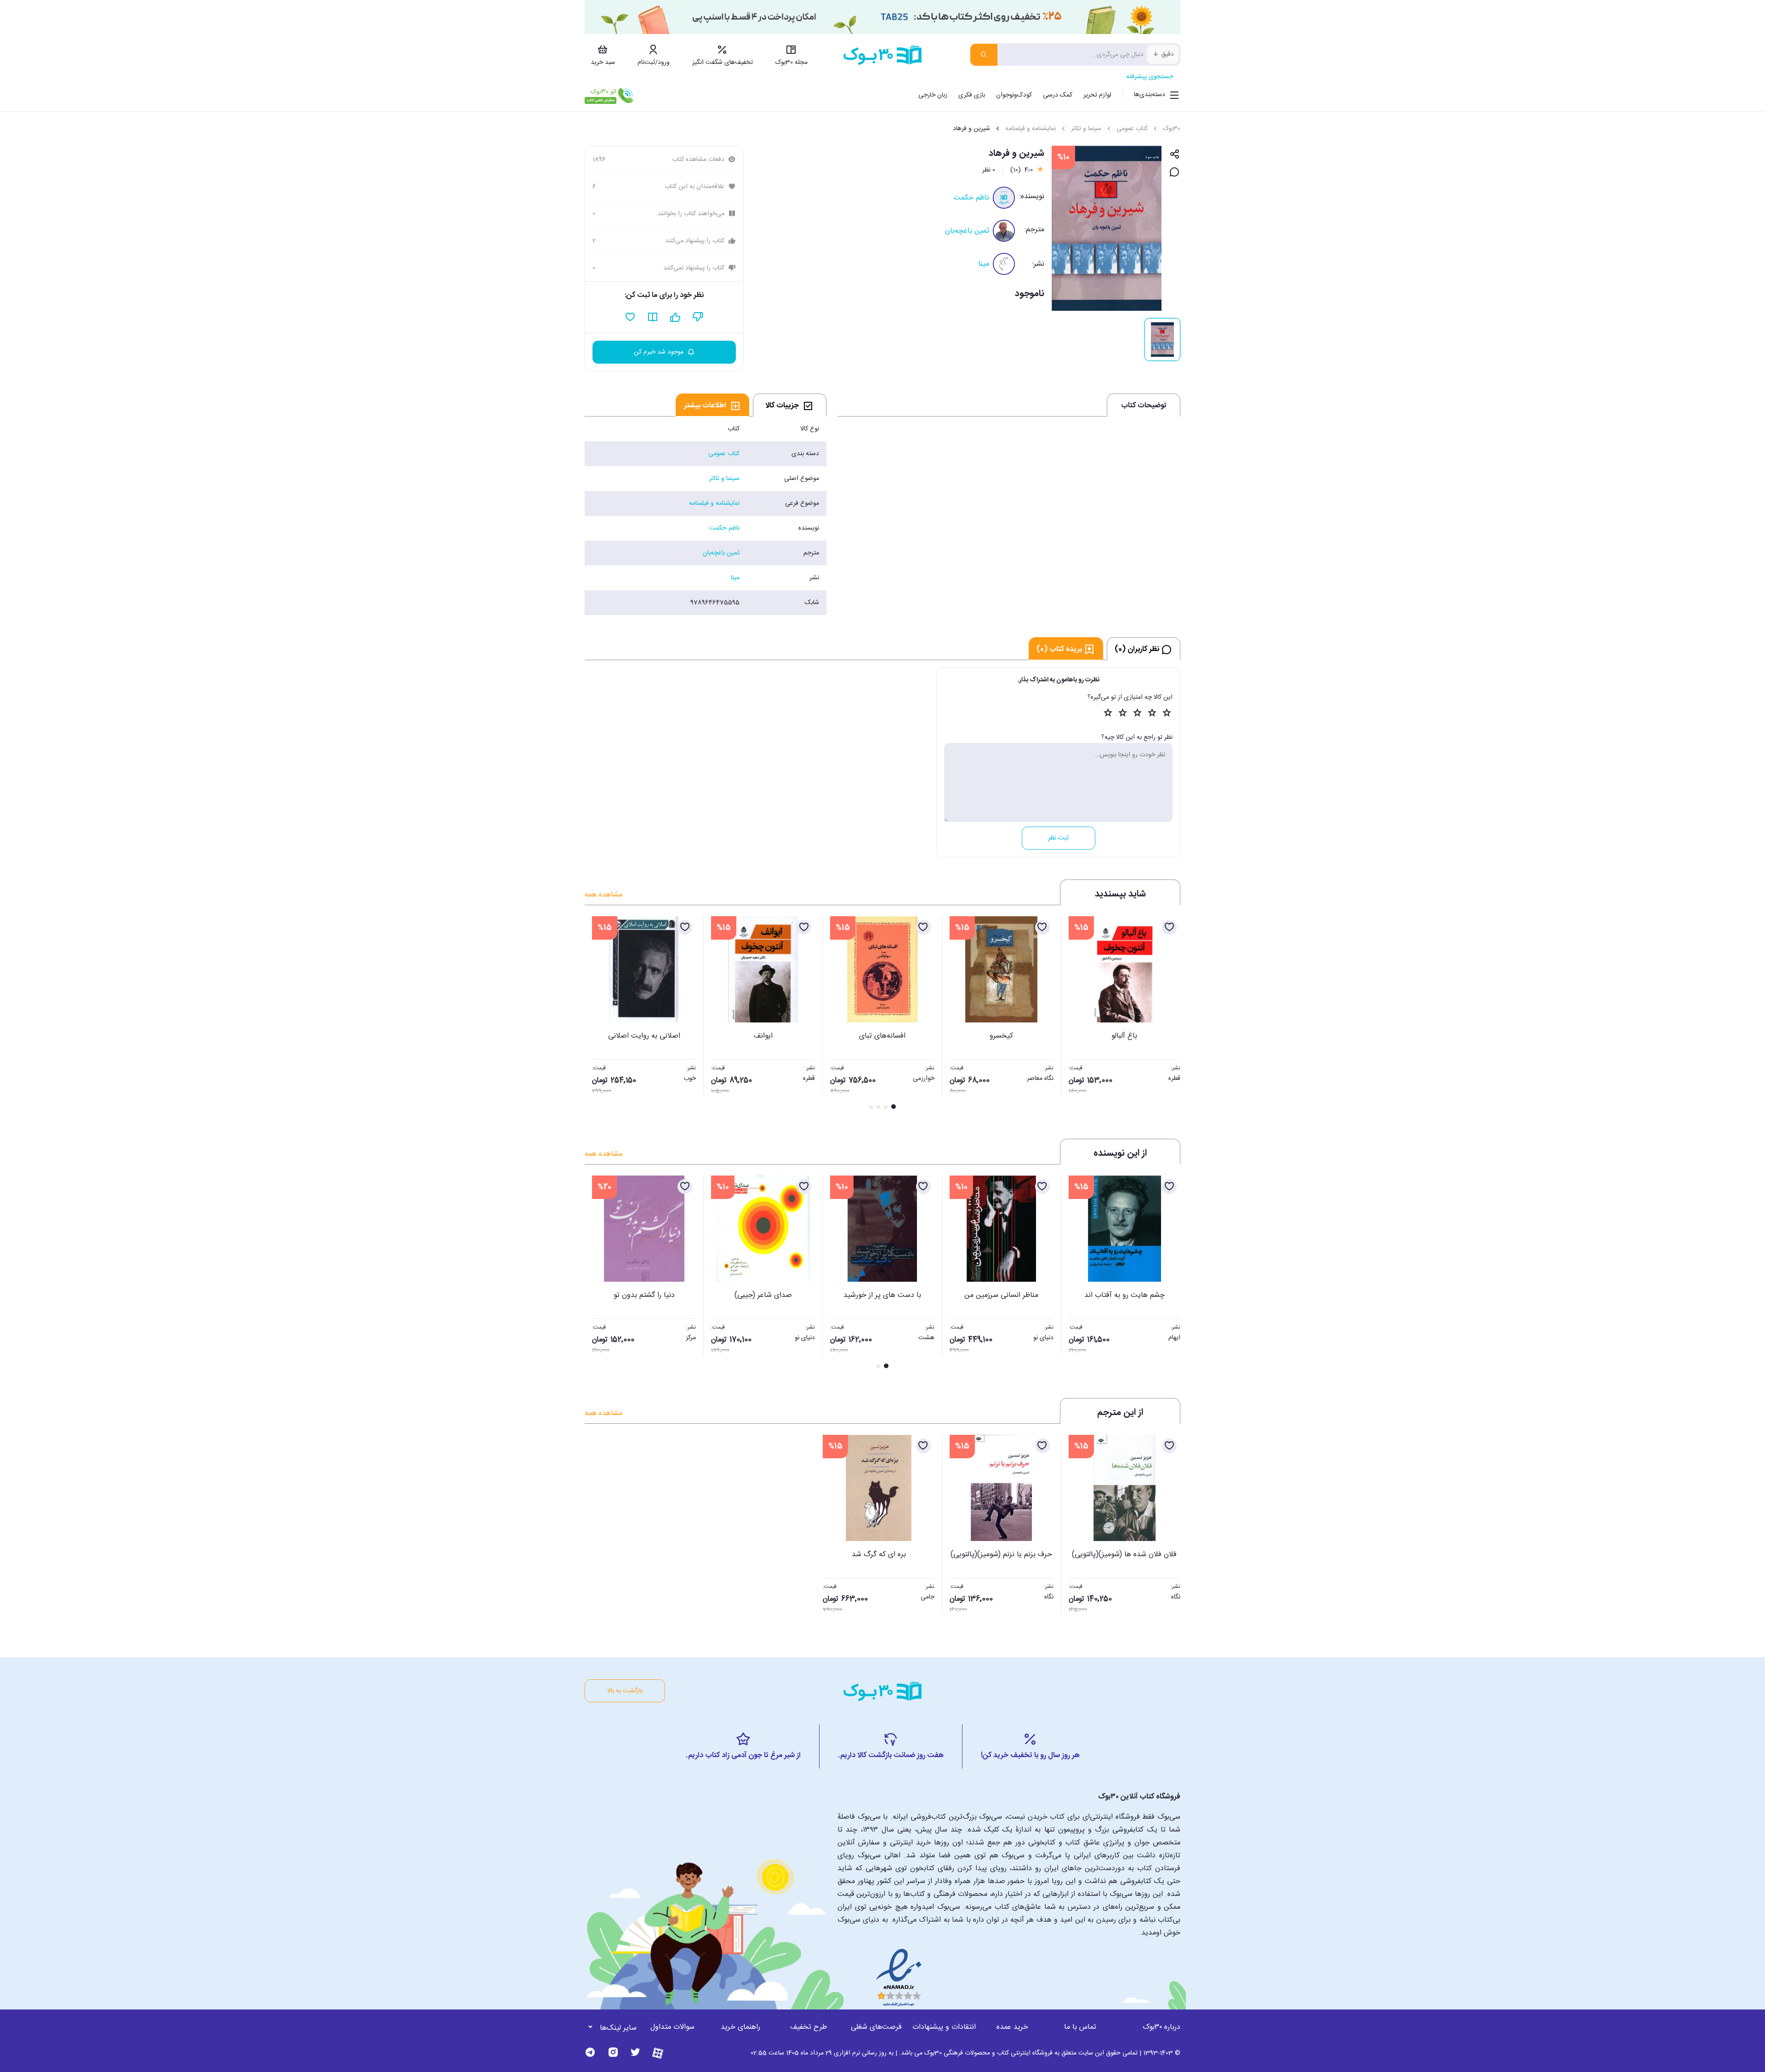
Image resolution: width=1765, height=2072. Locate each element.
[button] (597, 1014)
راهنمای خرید (740, 2027)
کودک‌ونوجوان (1014, 95)
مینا (984, 264)
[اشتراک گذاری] (1175, 155)
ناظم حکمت (971, 198)
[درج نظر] (1175, 173)
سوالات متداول (672, 2027)
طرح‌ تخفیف (808, 2027)
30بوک (1172, 129)
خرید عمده (1012, 2027)
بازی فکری (972, 95)
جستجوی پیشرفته (1150, 77)
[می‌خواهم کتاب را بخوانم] (653, 317)
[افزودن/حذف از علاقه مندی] (1169, 927)
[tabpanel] (706, 516)
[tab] (790, 405)
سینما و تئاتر (1086, 129)
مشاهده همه (604, 895)
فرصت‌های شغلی (876, 2027)
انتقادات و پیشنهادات (944, 2027)
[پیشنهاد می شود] (675, 317)
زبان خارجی (933, 95)
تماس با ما (1080, 2027)
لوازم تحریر (1097, 95)
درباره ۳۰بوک (1161, 2027)
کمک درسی (1058, 95)
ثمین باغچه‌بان (967, 231)
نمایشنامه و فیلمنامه (1031, 129)
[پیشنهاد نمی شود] (698, 317)
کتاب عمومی (1132, 129)
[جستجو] (984, 55)
